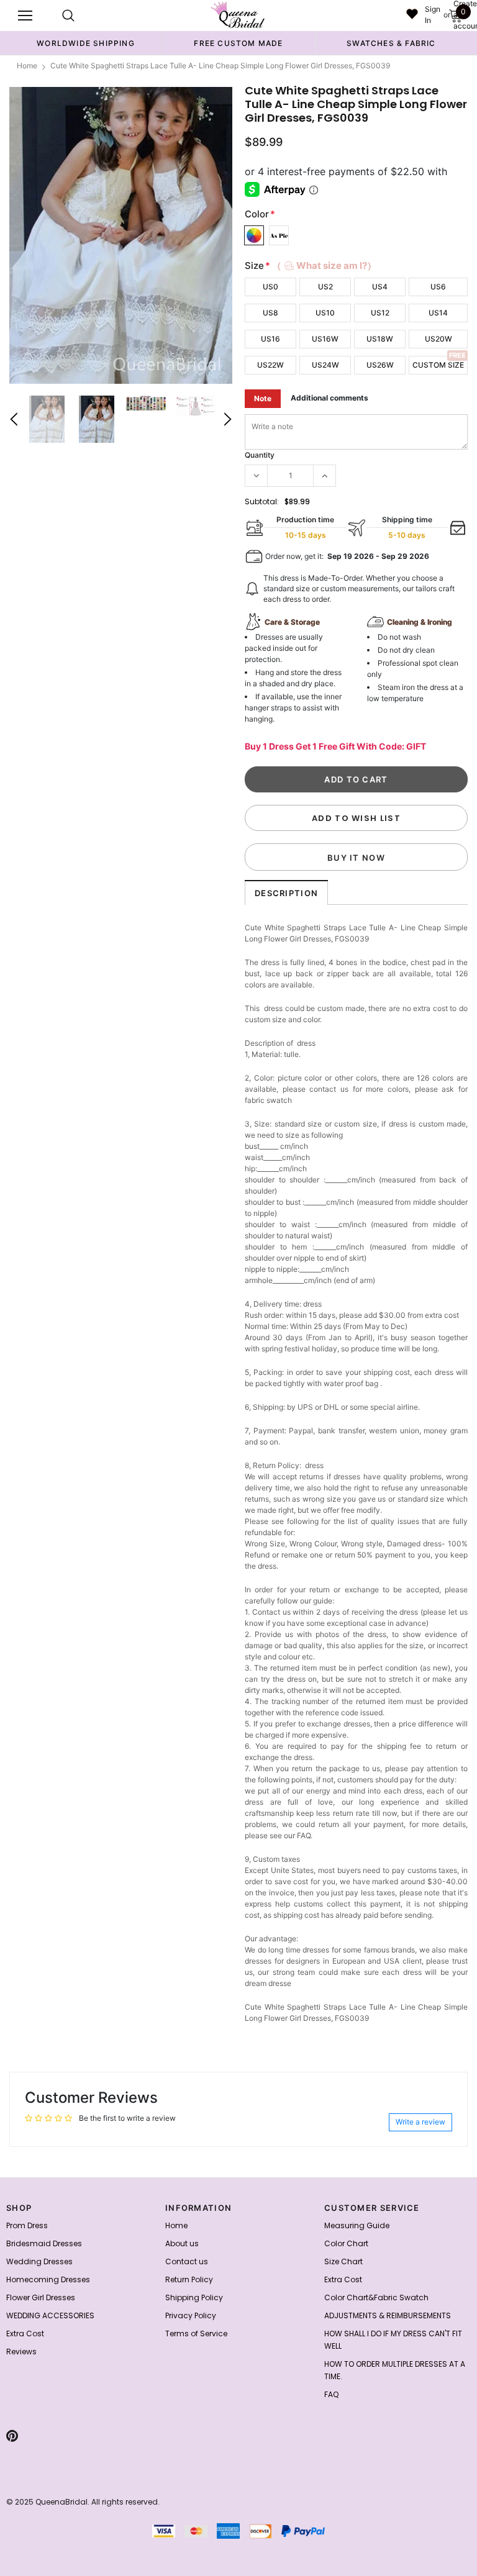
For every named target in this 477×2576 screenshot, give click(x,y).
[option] (86, 43)
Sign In (433, 15)
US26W (380, 365)
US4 (380, 287)
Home (27, 66)
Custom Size (438, 365)
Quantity (260, 455)
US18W (380, 339)
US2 (325, 287)
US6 (438, 287)
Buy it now (356, 858)
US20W (438, 339)
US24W (325, 365)
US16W (325, 339)
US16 (270, 339)
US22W (270, 365)
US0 (270, 287)
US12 (380, 313)
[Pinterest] (12, 2436)
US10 (325, 313)
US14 (438, 313)
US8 (270, 313)
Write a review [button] (420, 2122)
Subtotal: (262, 501)
